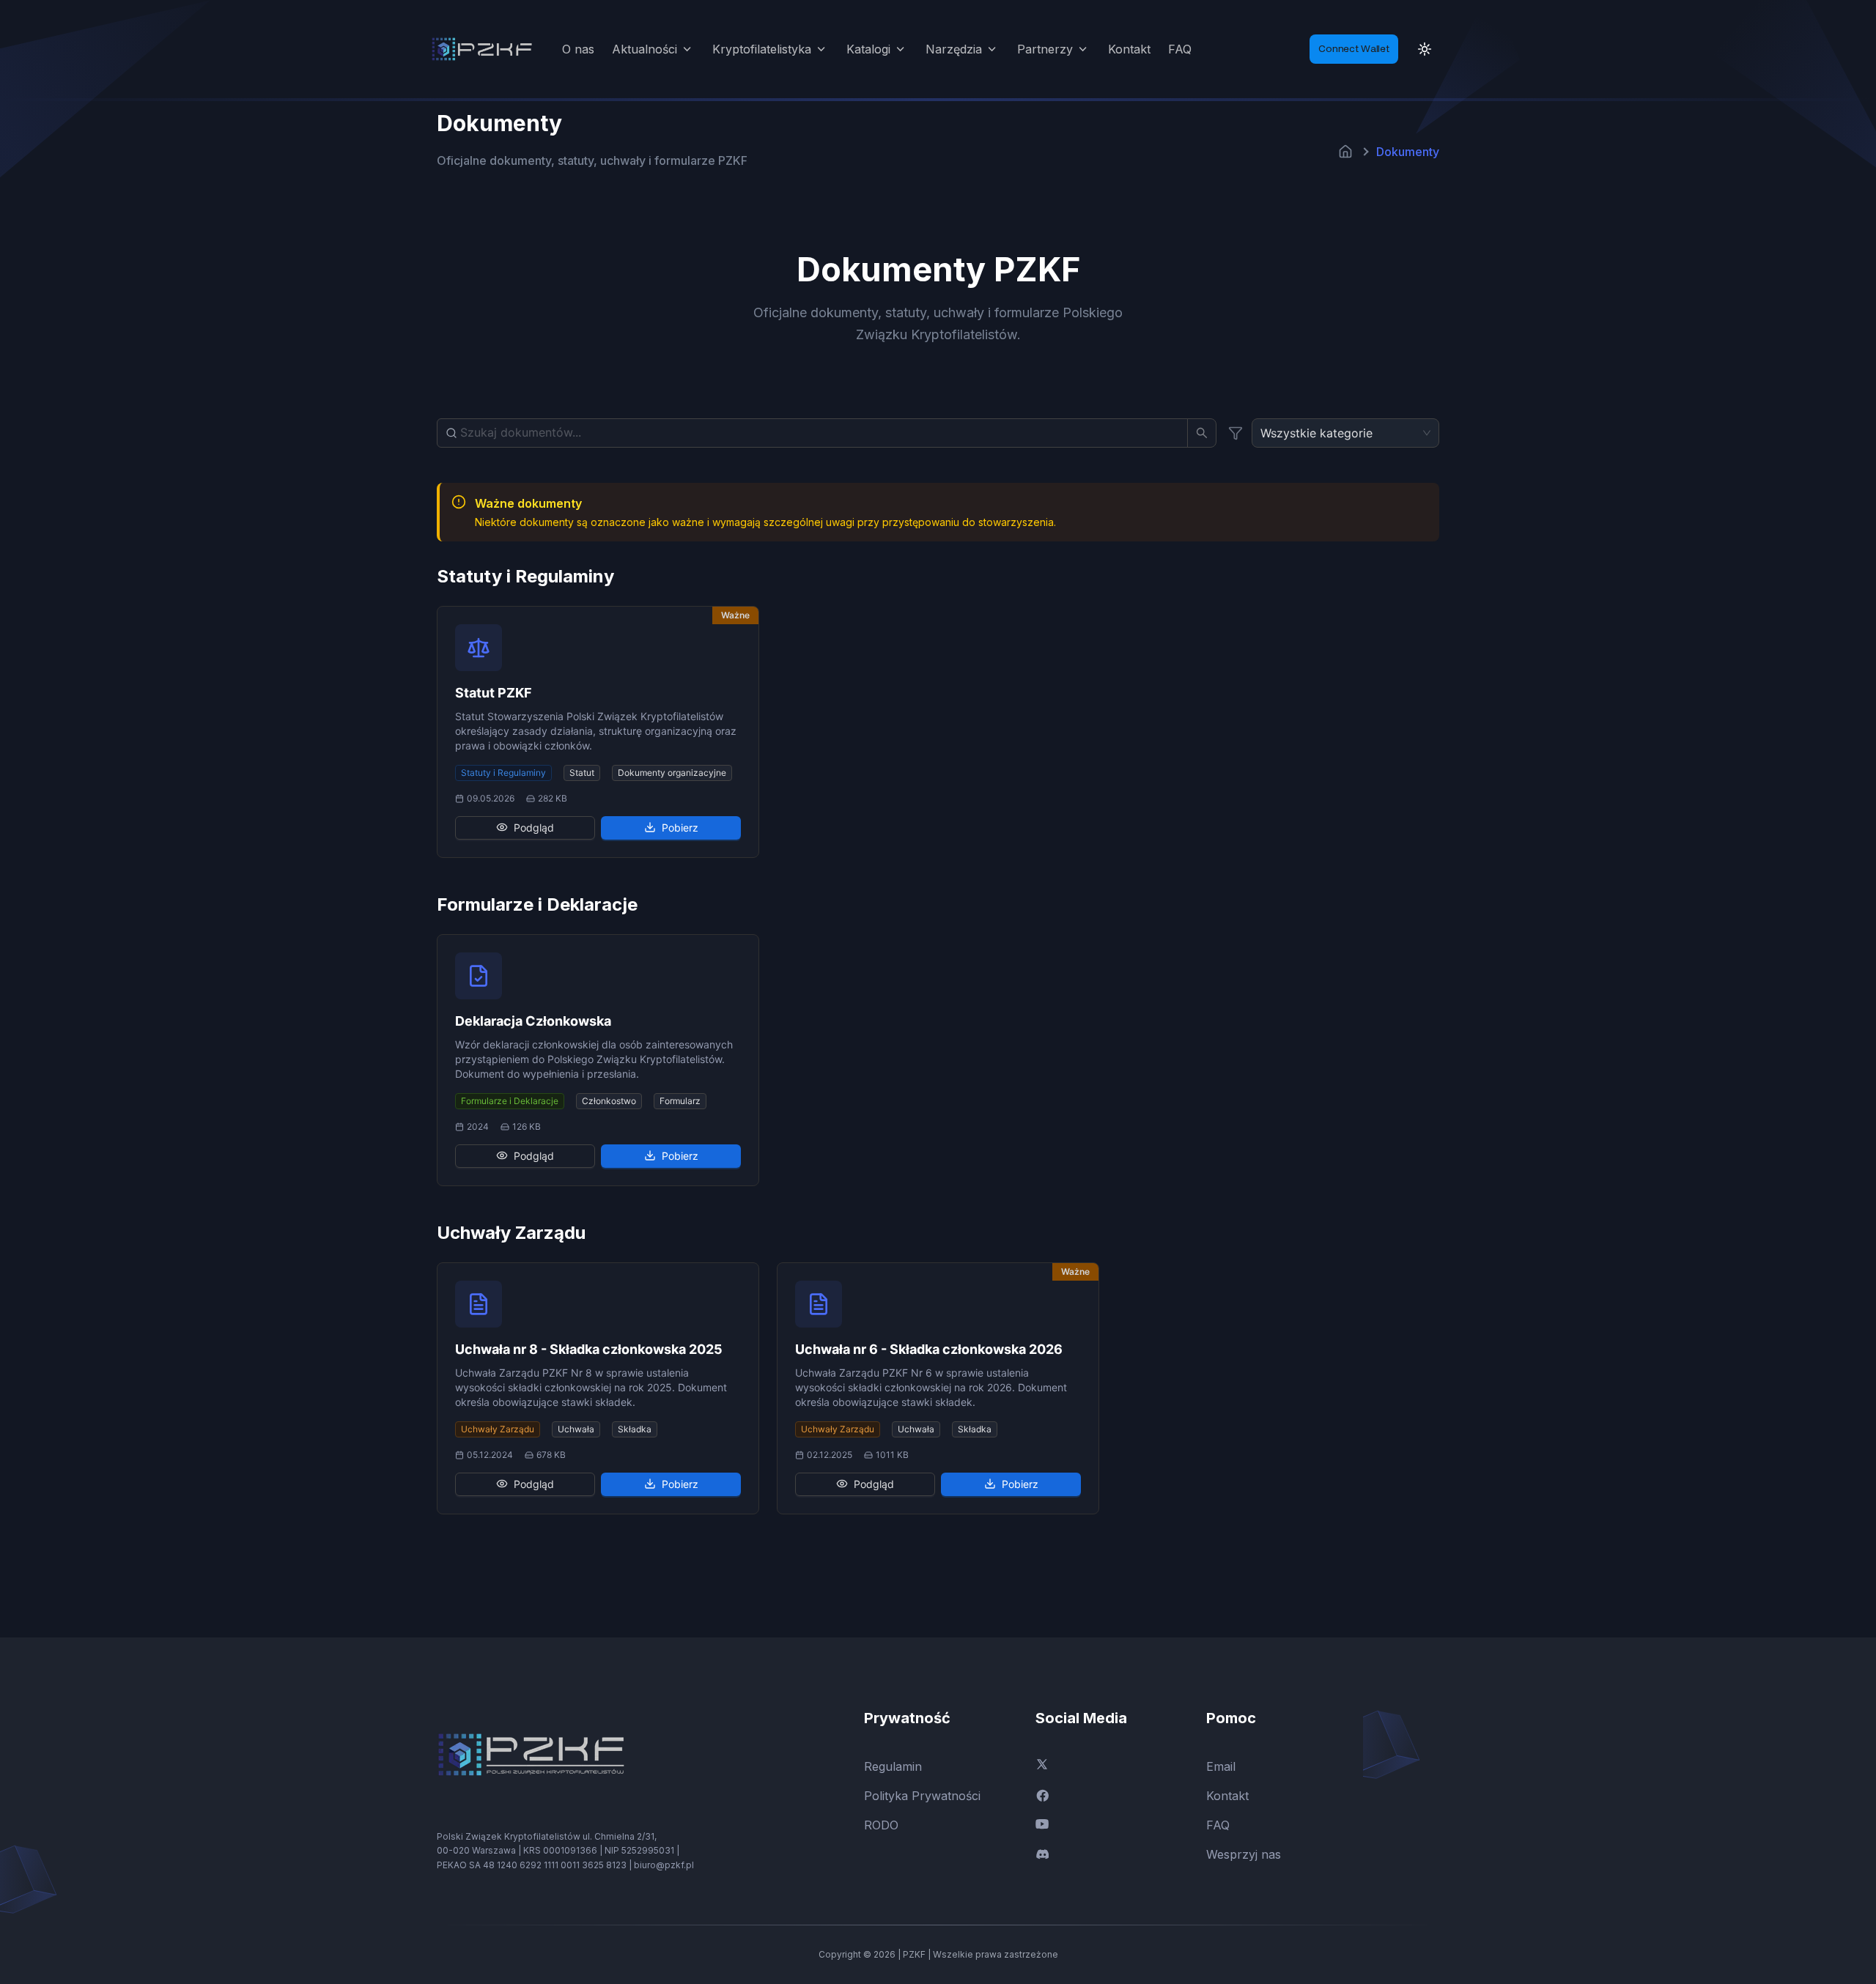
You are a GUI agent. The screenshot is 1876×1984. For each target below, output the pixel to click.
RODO (881, 1825)
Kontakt (1129, 49)
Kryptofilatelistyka (762, 49)
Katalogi (868, 49)
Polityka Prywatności (922, 1796)
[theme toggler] (1425, 49)
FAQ (1180, 49)
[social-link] (1109, 1764)
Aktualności (645, 49)
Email (1221, 1766)
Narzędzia (954, 49)
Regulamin (893, 1766)
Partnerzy (1045, 49)
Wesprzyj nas (1244, 1854)
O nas (578, 49)
